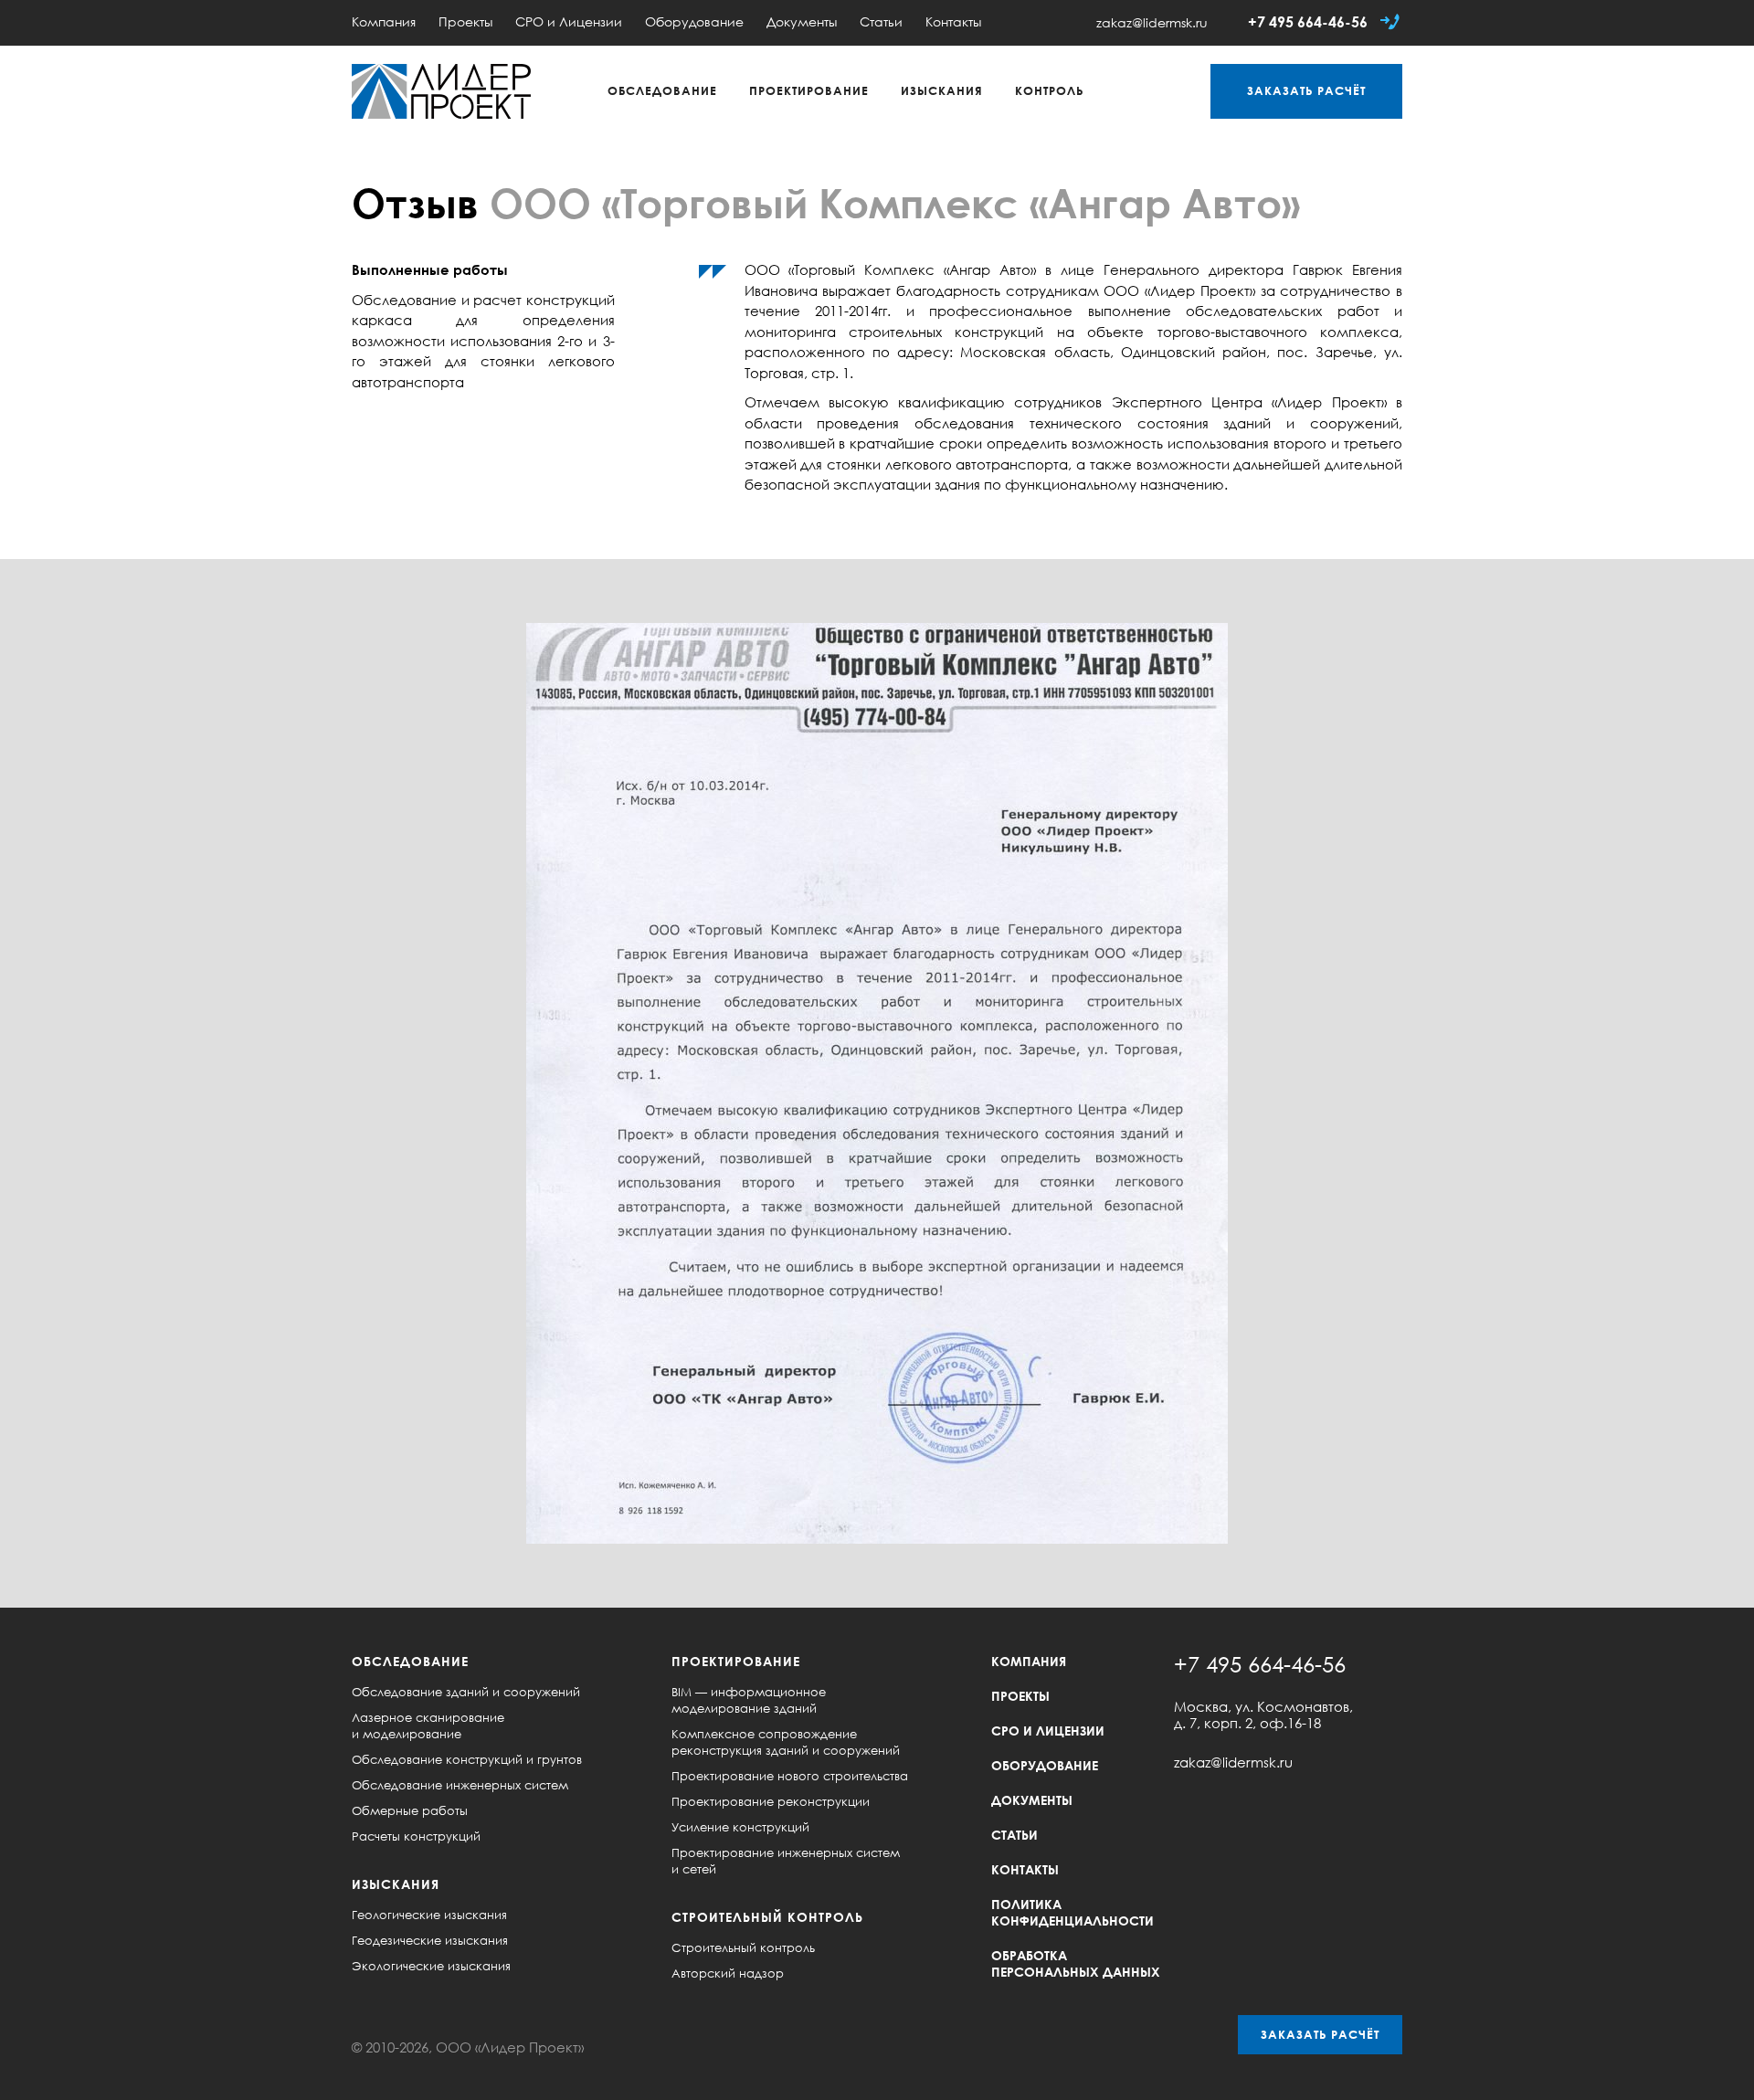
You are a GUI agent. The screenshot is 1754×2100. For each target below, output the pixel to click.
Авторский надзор (728, 1973)
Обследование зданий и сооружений (466, 1692)
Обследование (662, 90)
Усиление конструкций (740, 1827)
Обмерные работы (410, 1810)
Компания (384, 21)
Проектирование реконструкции (771, 1801)
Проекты (465, 21)
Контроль (1049, 90)
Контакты (953, 21)
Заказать (1306, 90)
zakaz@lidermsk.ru (1152, 22)
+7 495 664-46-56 (1308, 22)
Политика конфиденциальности (1072, 1912)
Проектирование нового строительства (790, 1776)
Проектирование (809, 90)
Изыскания (942, 90)
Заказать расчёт (1320, 2034)
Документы (802, 21)
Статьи (881, 21)
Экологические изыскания (431, 1966)
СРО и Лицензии (569, 21)
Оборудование (694, 21)
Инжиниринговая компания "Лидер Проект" (441, 91)
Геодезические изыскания (430, 1940)
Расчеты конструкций (416, 1836)
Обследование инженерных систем (460, 1785)
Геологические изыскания (429, 1915)
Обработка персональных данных (1076, 1963)
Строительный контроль (767, 1917)
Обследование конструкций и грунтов (467, 1759)
